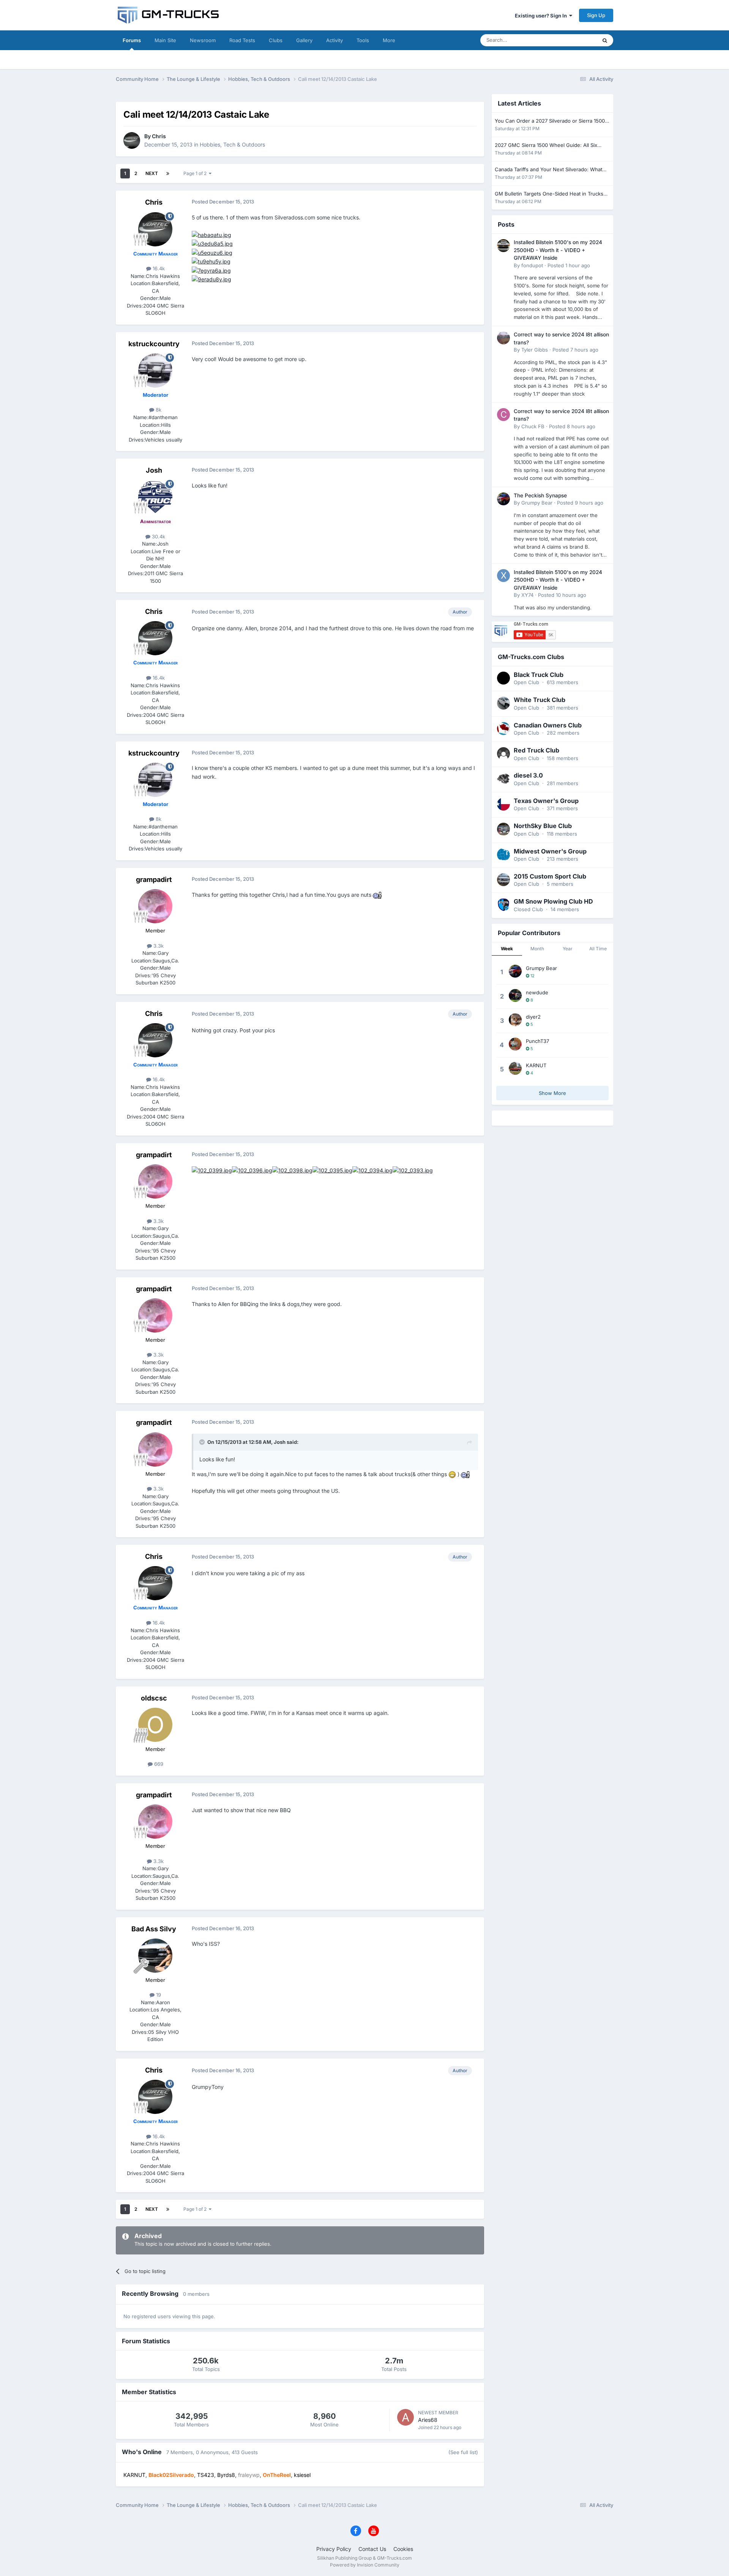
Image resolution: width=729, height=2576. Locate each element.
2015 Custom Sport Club (550, 876)
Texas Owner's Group (546, 801)
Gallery (304, 40)
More (389, 40)
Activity (335, 40)
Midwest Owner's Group (550, 851)
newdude (537, 992)
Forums (132, 40)
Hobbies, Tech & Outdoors (232, 144)
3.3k (158, 946)
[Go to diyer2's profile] (515, 1020)
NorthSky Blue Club (543, 826)
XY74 (527, 595)
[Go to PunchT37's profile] (515, 1044)
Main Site (165, 40)
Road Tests (242, 40)
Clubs (276, 40)
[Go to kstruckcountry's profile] (155, 371)
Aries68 (428, 2420)
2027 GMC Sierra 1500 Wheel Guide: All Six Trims (546, 146)
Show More (552, 1093)
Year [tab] (568, 949)
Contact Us (372, 2549)
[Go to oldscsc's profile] (155, 1725)
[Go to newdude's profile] (515, 995)
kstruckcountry (154, 344)
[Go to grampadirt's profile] (155, 906)
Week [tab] (507, 949)
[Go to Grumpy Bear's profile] (503, 499)
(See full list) (463, 2452)
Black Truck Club (539, 675)
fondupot (532, 265)
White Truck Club (540, 700)
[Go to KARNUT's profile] (515, 1068)
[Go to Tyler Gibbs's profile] (503, 338)
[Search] (605, 40)
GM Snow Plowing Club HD (553, 901)
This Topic (575, 40)
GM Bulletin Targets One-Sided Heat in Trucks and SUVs (549, 194)
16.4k (158, 268)
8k (158, 410)
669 (158, 1764)
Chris (159, 136)
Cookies (403, 2549)
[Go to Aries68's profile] (406, 2417)
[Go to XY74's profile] (503, 576)
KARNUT (536, 1065)
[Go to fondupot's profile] (503, 246)
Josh (154, 470)
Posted (569, 265)
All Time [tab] (598, 949)
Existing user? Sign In (542, 16)
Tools (363, 40)
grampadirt (154, 879)
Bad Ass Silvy (154, 1929)
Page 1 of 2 (196, 173)
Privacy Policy (334, 2549)
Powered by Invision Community (365, 2565)
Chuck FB (533, 426)
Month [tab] (537, 949)
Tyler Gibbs (535, 350)
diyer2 (533, 1017)
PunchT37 (537, 1041)
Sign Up (596, 15)
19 (158, 1995)
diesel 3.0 (528, 775)
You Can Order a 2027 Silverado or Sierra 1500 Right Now (550, 121)
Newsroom (203, 40)
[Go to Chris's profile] (132, 140)
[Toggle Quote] (203, 1442)
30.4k (158, 536)
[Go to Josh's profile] (155, 497)
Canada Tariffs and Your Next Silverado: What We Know (548, 170)
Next (152, 173)
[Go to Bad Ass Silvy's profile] (155, 1956)
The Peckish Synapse (540, 495)
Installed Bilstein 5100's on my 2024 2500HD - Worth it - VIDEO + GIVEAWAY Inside (558, 250)
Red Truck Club (536, 750)
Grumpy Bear (537, 503)
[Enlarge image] (211, 234)
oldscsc (154, 1698)
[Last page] (168, 174)
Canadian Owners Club (548, 725)
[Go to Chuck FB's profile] (503, 415)
